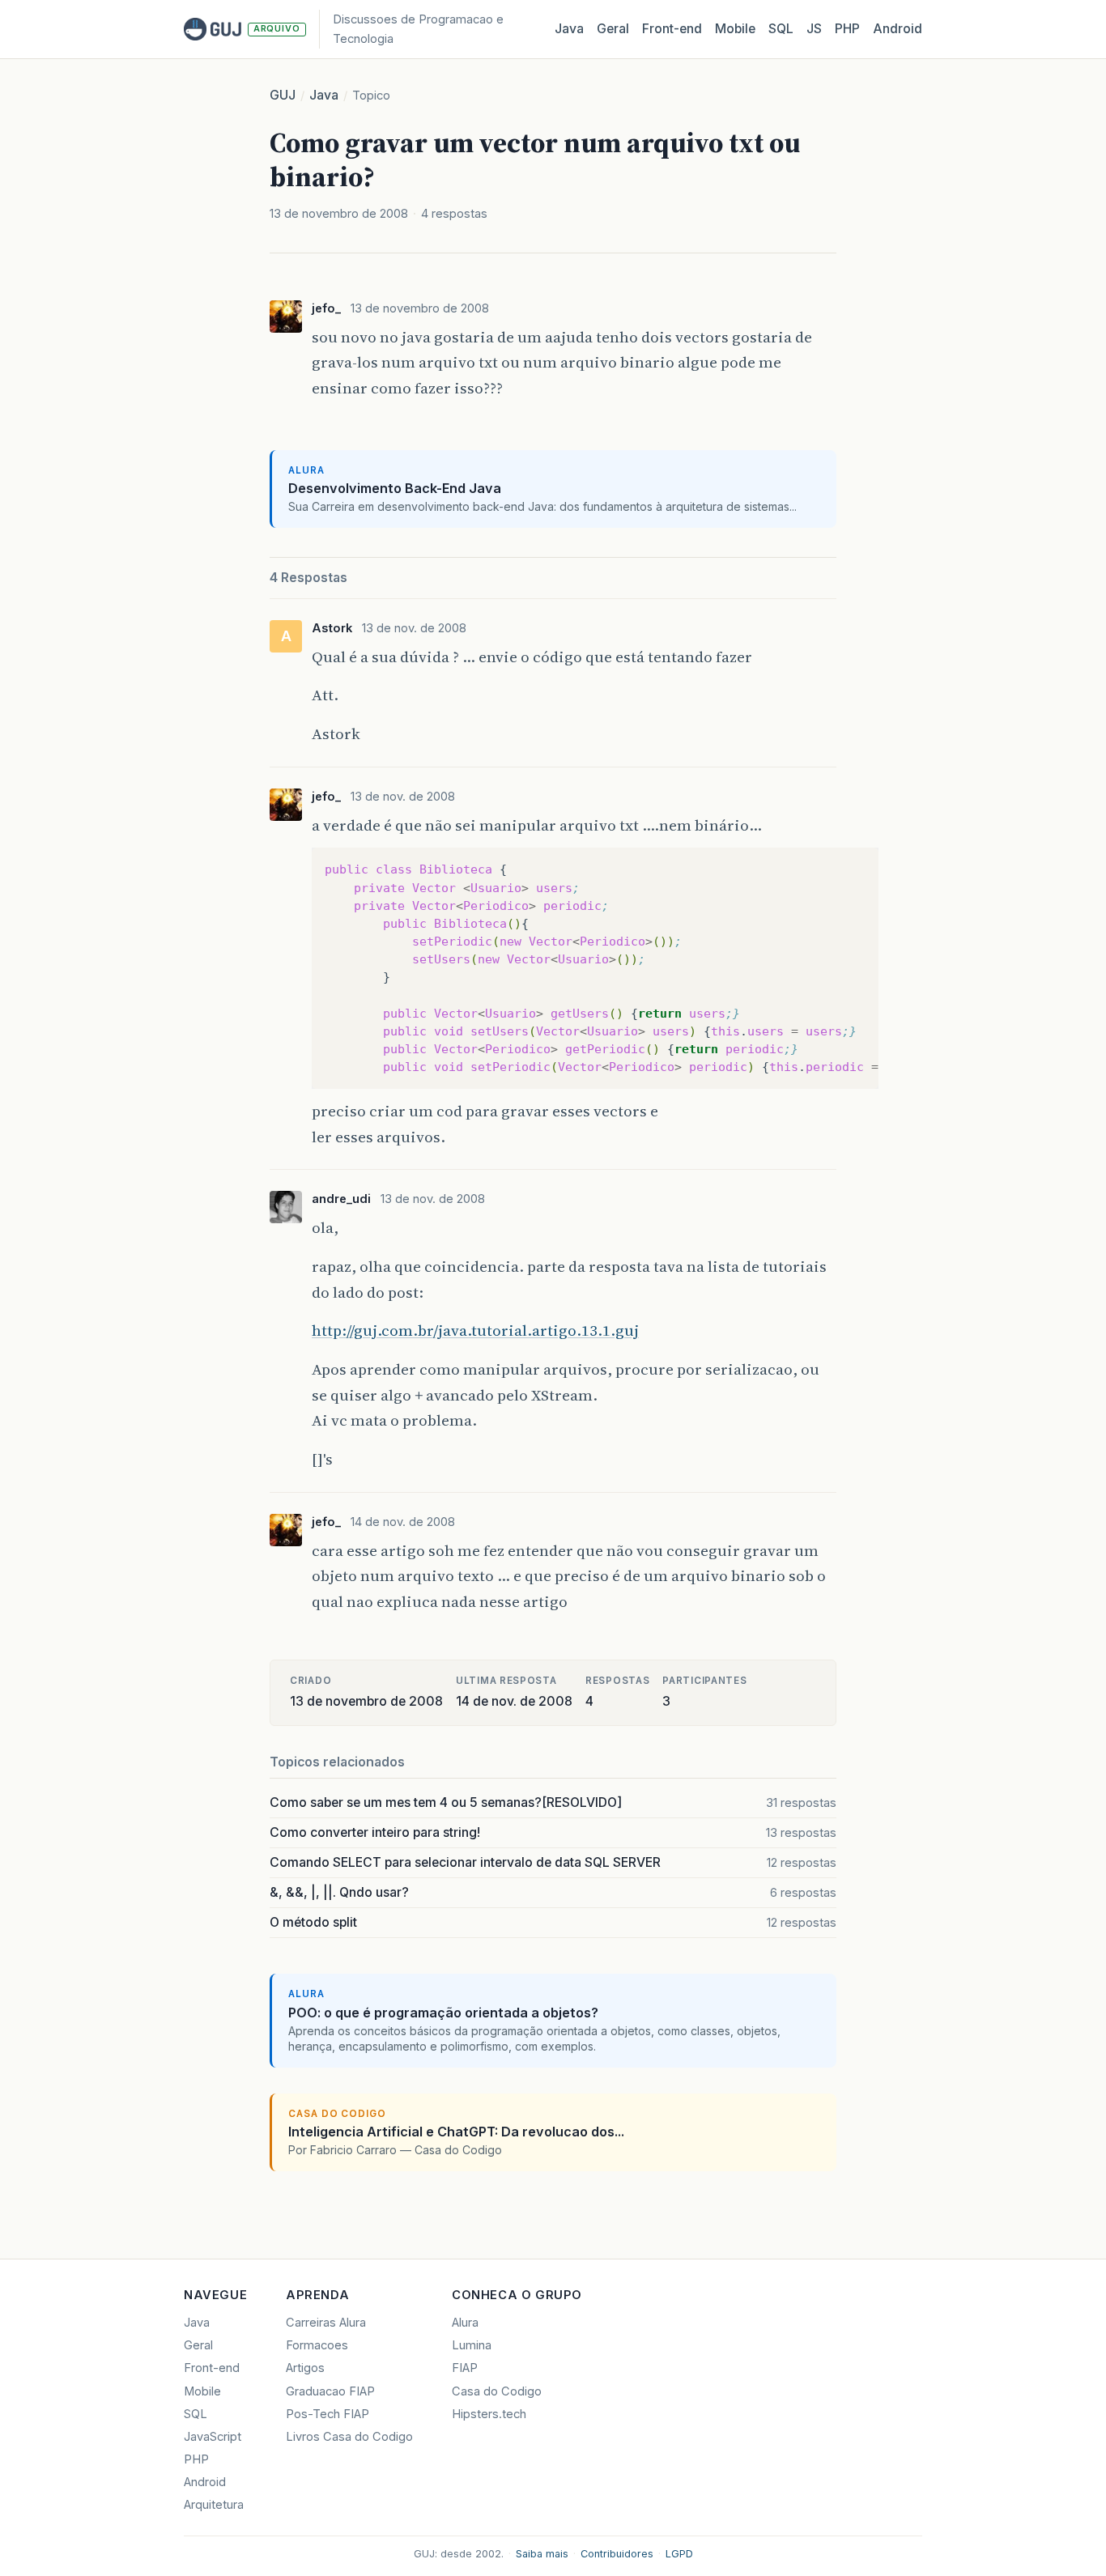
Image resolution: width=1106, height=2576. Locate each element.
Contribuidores (617, 2554)
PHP (847, 29)
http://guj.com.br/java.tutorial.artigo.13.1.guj (475, 1330)
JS (814, 29)
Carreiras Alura (326, 2323)
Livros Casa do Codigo (349, 2437)
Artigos (305, 2368)
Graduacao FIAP (330, 2391)
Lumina (472, 2345)
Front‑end (672, 29)
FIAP (465, 2368)
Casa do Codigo (497, 2391)
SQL (781, 29)
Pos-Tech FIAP (328, 2414)
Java (569, 29)
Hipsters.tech (489, 2414)
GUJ (283, 95)
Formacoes (317, 2345)
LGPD (679, 2554)
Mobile (735, 29)
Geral (613, 29)
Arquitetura (214, 2505)
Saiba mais (542, 2554)
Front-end (212, 2368)
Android (898, 29)
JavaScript (213, 2437)
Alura (465, 2323)
